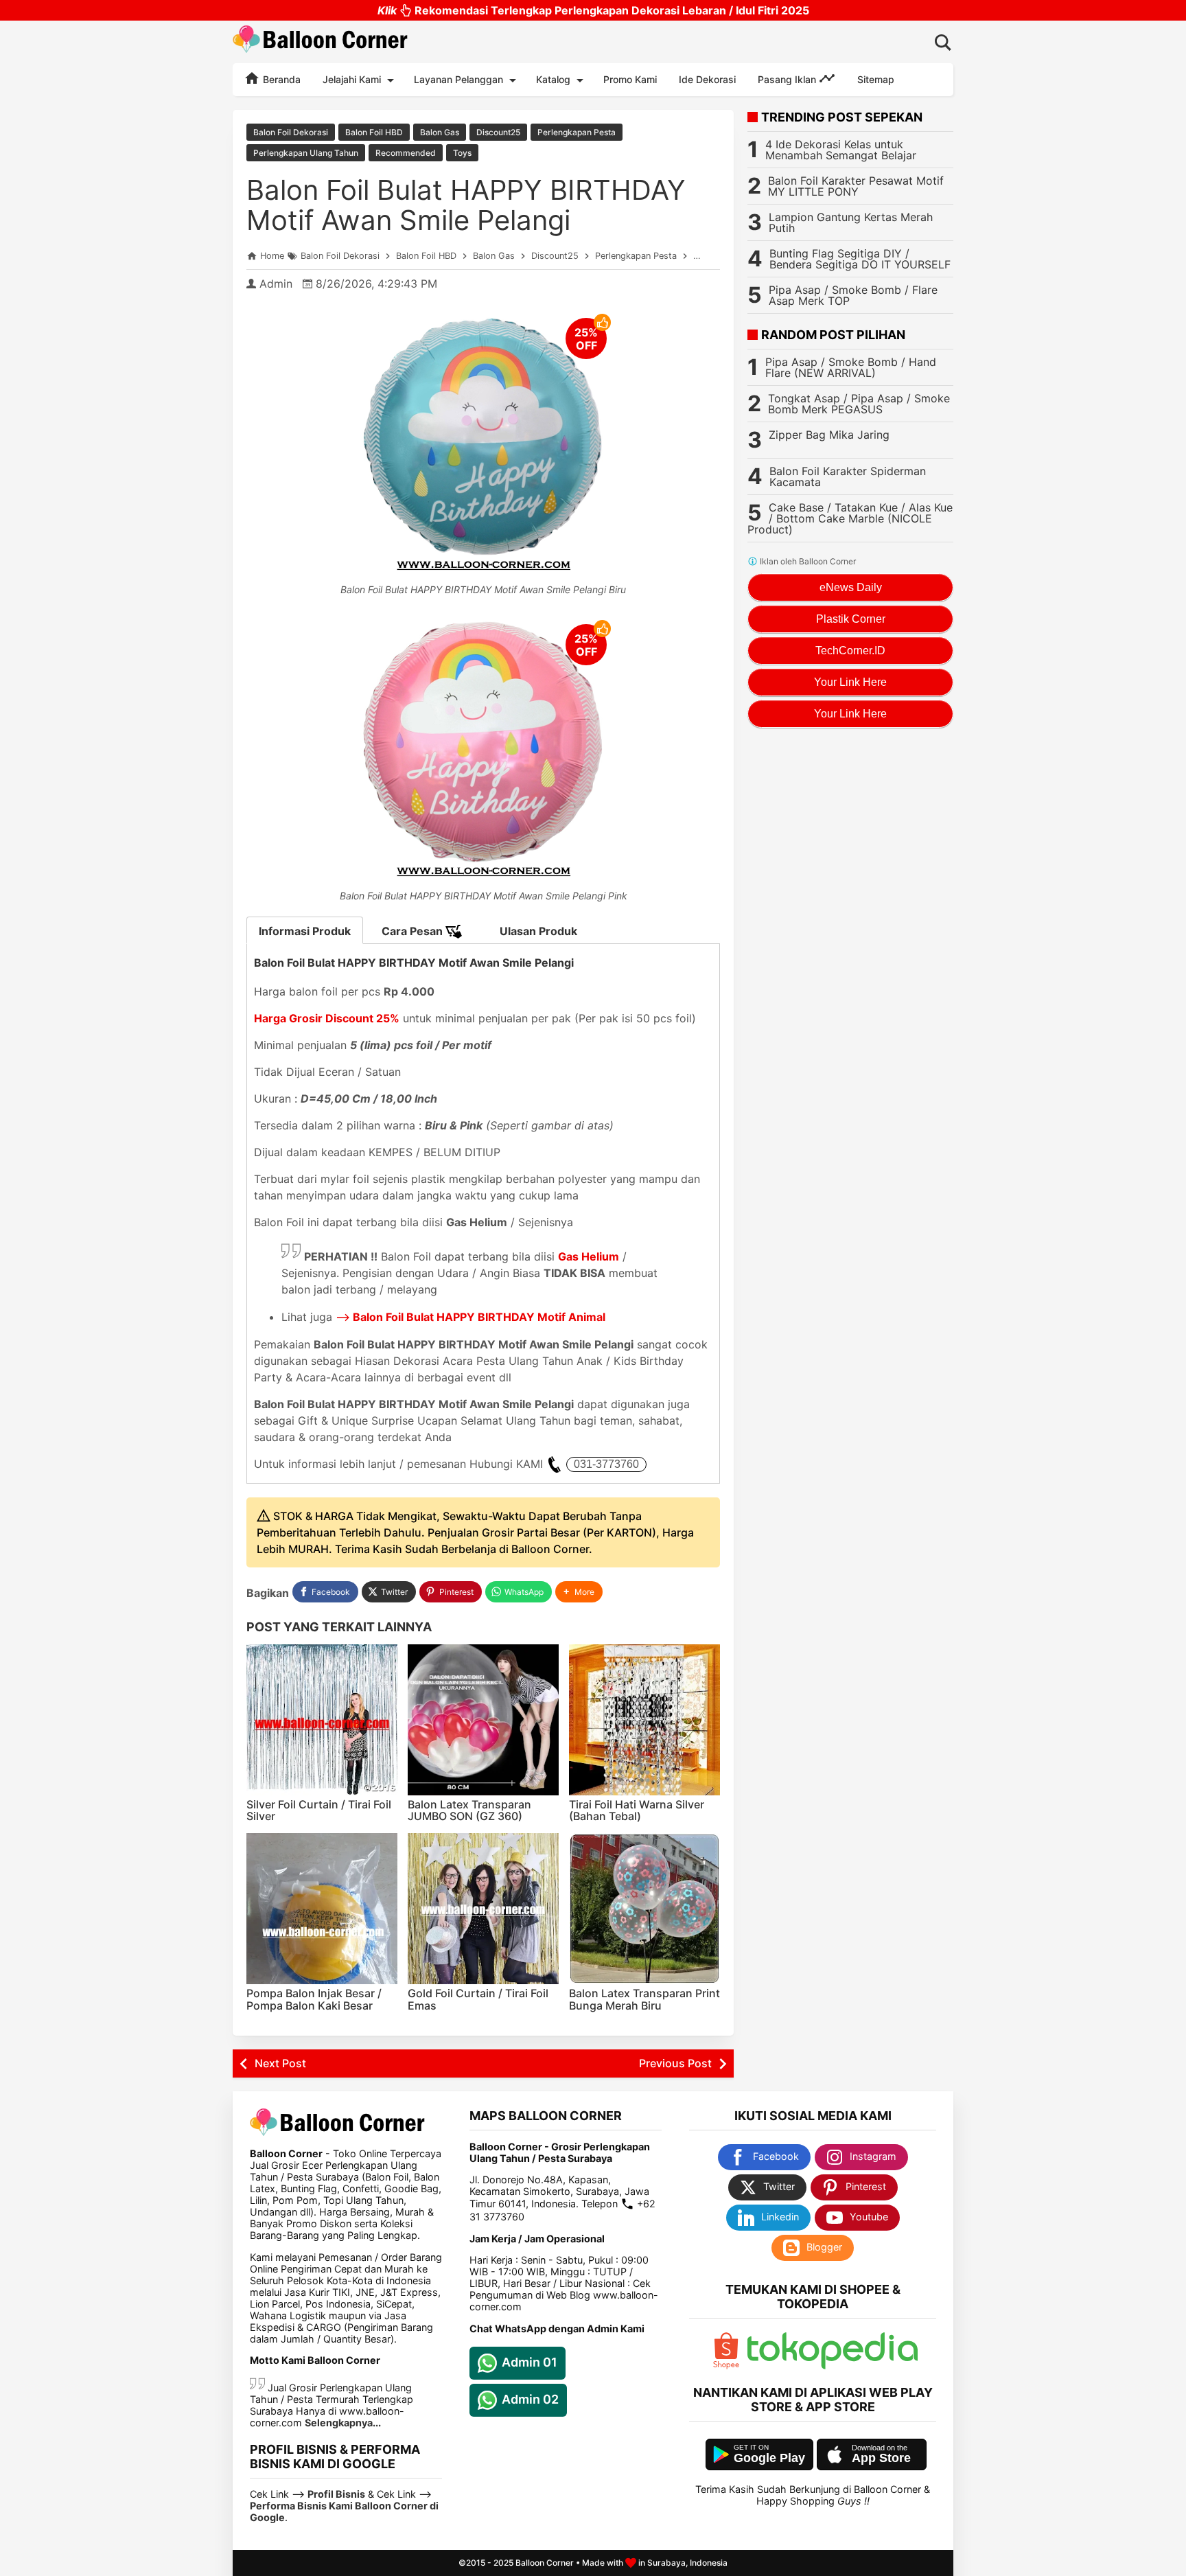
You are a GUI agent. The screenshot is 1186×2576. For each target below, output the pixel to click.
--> (470, 1317)
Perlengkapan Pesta (577, 132)
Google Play (769, 2458)
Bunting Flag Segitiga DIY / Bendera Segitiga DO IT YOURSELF (860, 259)
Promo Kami (630, 79)
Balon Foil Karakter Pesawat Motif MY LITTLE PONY (856, 186)
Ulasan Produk (538, 931)
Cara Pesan (414, 931)
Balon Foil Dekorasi (291, 132)
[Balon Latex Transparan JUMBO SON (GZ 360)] (483, 1720)
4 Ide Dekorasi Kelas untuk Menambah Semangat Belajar (841, 150)
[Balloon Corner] (321, 42)
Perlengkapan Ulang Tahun (306, 153)
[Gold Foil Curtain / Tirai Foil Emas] (483, 1909)
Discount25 (498, 132)
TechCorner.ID (850, 651)
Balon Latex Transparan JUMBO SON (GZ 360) (469, 1810)
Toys (462, 153)
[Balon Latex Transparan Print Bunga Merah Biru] (644, 1909)
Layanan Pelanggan (458, 79)
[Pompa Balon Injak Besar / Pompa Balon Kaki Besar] (322, 1909)
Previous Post (675, 2063)
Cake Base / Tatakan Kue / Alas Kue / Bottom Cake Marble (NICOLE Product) (850, 518)
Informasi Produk (305, 931)
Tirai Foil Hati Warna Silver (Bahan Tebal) (637, 1810)
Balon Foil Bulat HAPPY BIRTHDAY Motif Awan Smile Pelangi (466, 205)
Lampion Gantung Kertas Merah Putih (851, 222)
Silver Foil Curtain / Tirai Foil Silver (319, 1810)
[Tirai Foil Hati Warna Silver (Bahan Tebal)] (644, 1720)
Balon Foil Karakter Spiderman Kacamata (848, 476)
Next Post (280, 2063)
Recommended (406, 153)
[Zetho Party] (726, 2366)
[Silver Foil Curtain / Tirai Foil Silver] (322, 1720)
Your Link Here (850, 682)
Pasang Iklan (788, 79)
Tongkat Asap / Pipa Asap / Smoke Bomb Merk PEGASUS (859, 404)
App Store (881, 2458)
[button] (579, 1592)
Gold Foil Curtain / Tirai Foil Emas (478, 1999)
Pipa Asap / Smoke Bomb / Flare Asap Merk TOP (853, 295)
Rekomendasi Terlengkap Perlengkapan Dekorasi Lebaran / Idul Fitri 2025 (593, 10)
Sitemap (876, 79)
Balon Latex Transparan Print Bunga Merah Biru (644, 1999)
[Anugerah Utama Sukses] (833, 2366)
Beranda (280, 79)
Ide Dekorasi (707, 79)
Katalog (553, 79)
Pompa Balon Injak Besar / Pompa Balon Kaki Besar (314, 1999)
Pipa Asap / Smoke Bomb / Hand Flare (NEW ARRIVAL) (851, 367)
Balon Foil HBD (374, 132)
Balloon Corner (545, 2563)
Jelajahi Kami (352, 79)
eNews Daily (851, 587)
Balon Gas (440, 132)
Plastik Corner (851, 619)
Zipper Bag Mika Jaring (829, 435)
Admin (276, 284)
